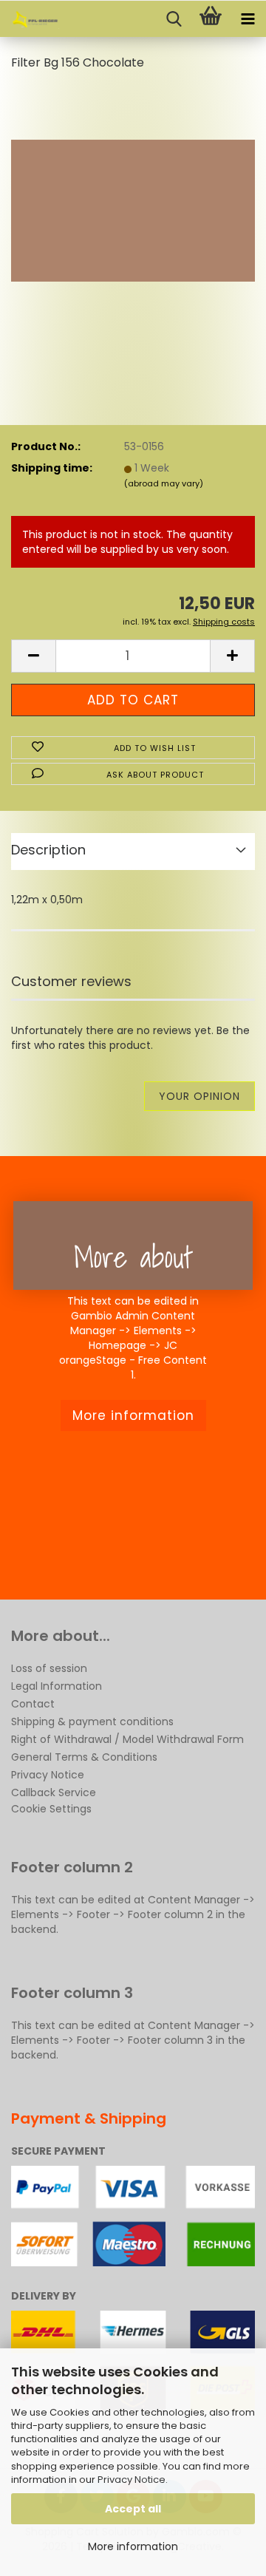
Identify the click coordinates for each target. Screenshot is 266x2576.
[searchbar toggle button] (174, 19)
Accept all (133, 2509)
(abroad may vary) (164, 483)
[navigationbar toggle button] (248, 19)
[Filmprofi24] (30, 19)
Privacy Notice (132, 2480)
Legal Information (57, 1686)
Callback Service (54, 1792)
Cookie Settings (51, 1809)
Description (48, 850)
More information (133, 2546)
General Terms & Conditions (84, 1757)
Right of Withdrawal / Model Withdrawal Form (127, 1739)
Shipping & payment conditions (92, 1722)
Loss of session (49, 1668)
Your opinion (199, 1096)
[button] (33, 656)
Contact (33, 1704)
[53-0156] (133, 195)
